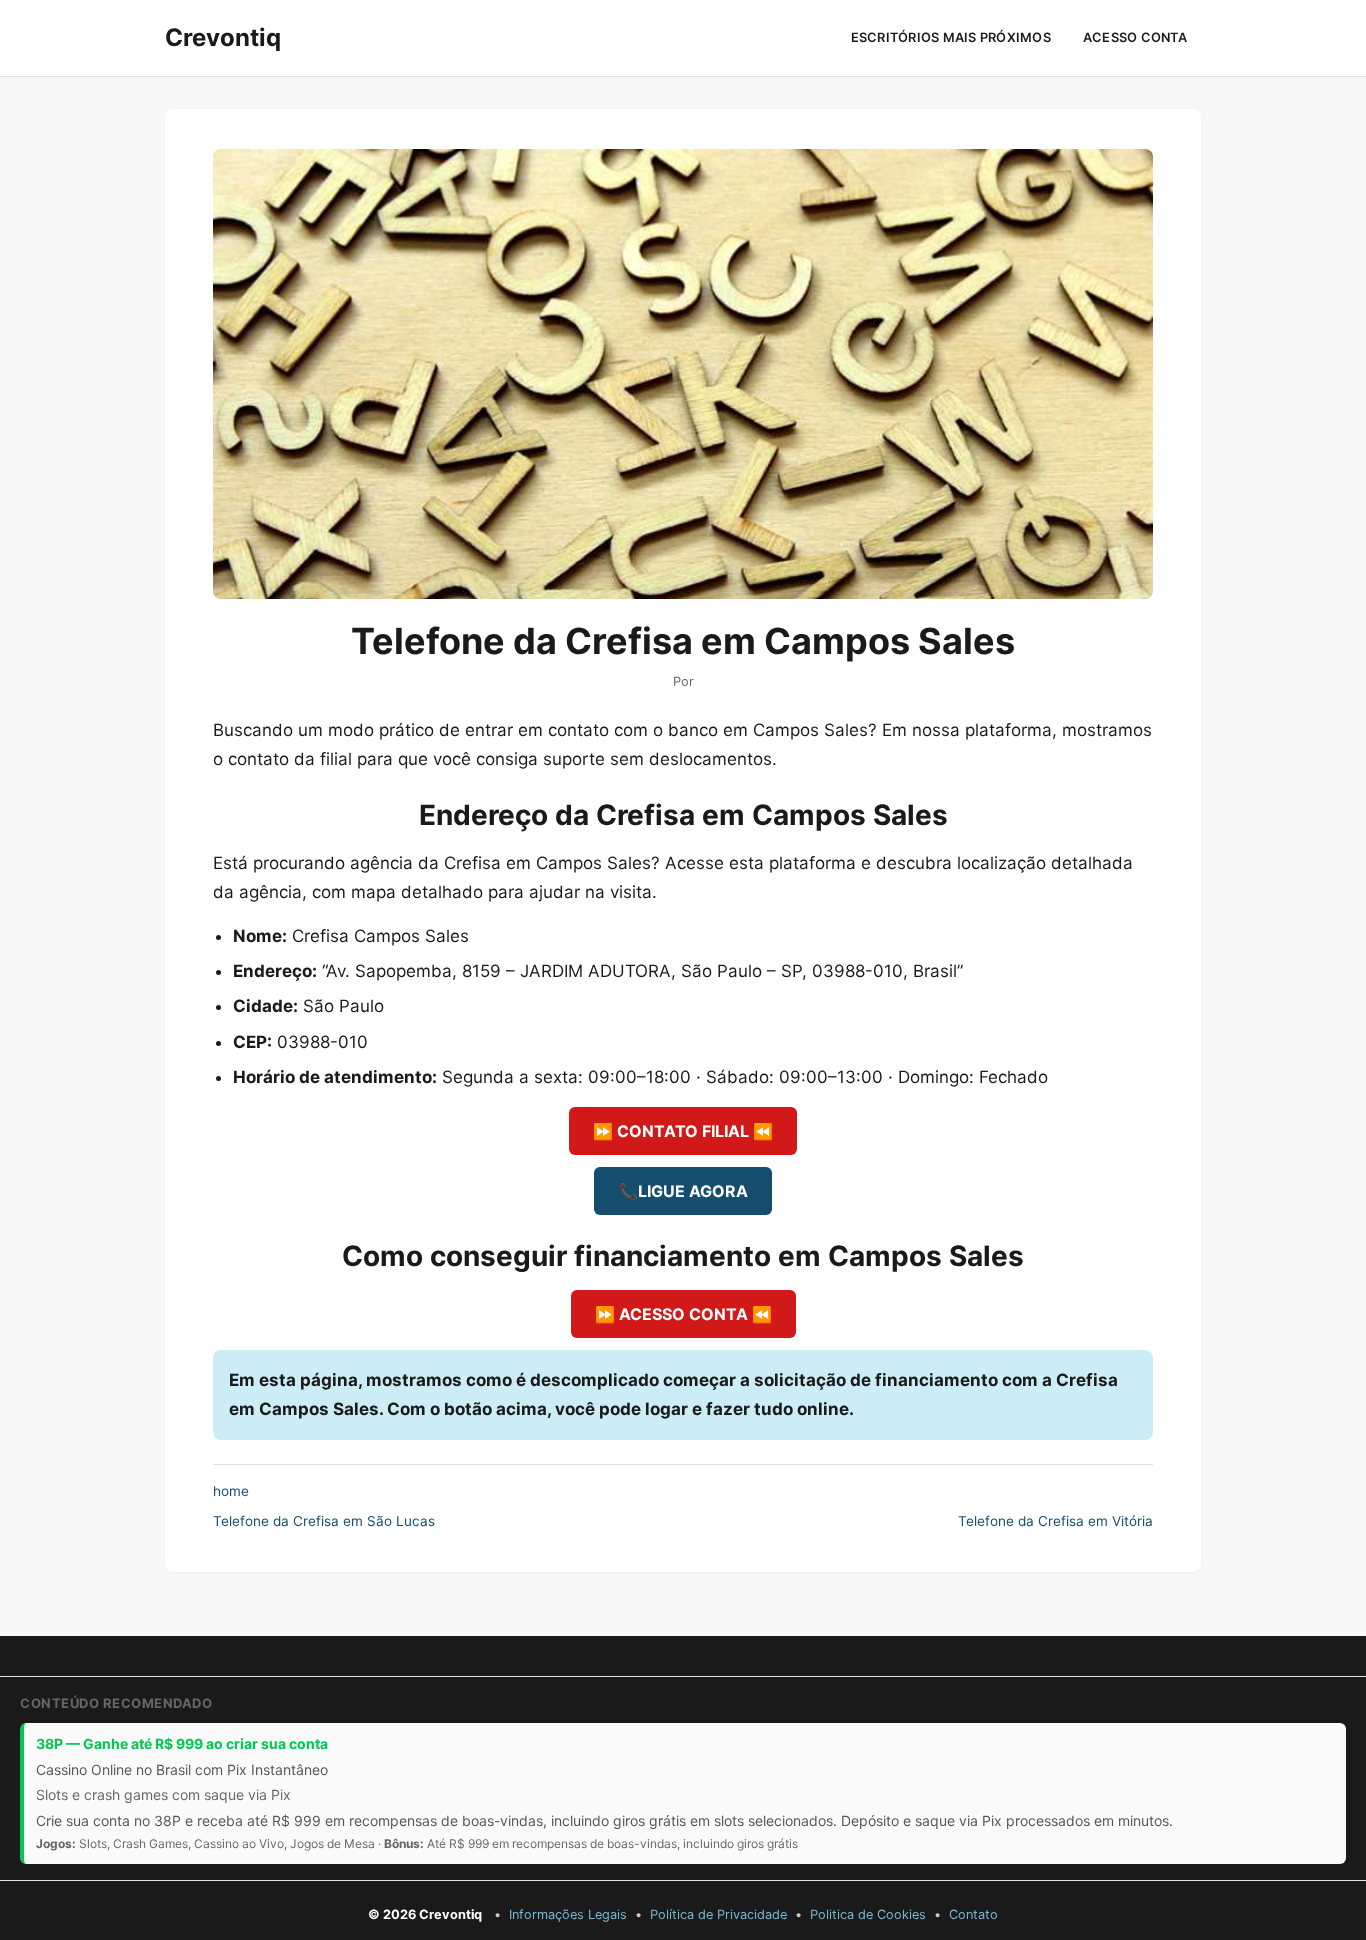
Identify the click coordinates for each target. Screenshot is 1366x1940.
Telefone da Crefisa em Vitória (1055, 1521)
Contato (973, 1914)
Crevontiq (223, 37)
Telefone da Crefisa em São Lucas (324, 1521)
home (231, 1491)
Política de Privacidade (718, 1914)
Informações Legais (568, 1914)
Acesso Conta (1135, 37)
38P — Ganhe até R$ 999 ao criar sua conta (182, 1743)
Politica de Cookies (868, 1914)
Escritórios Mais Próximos (951, 37)
